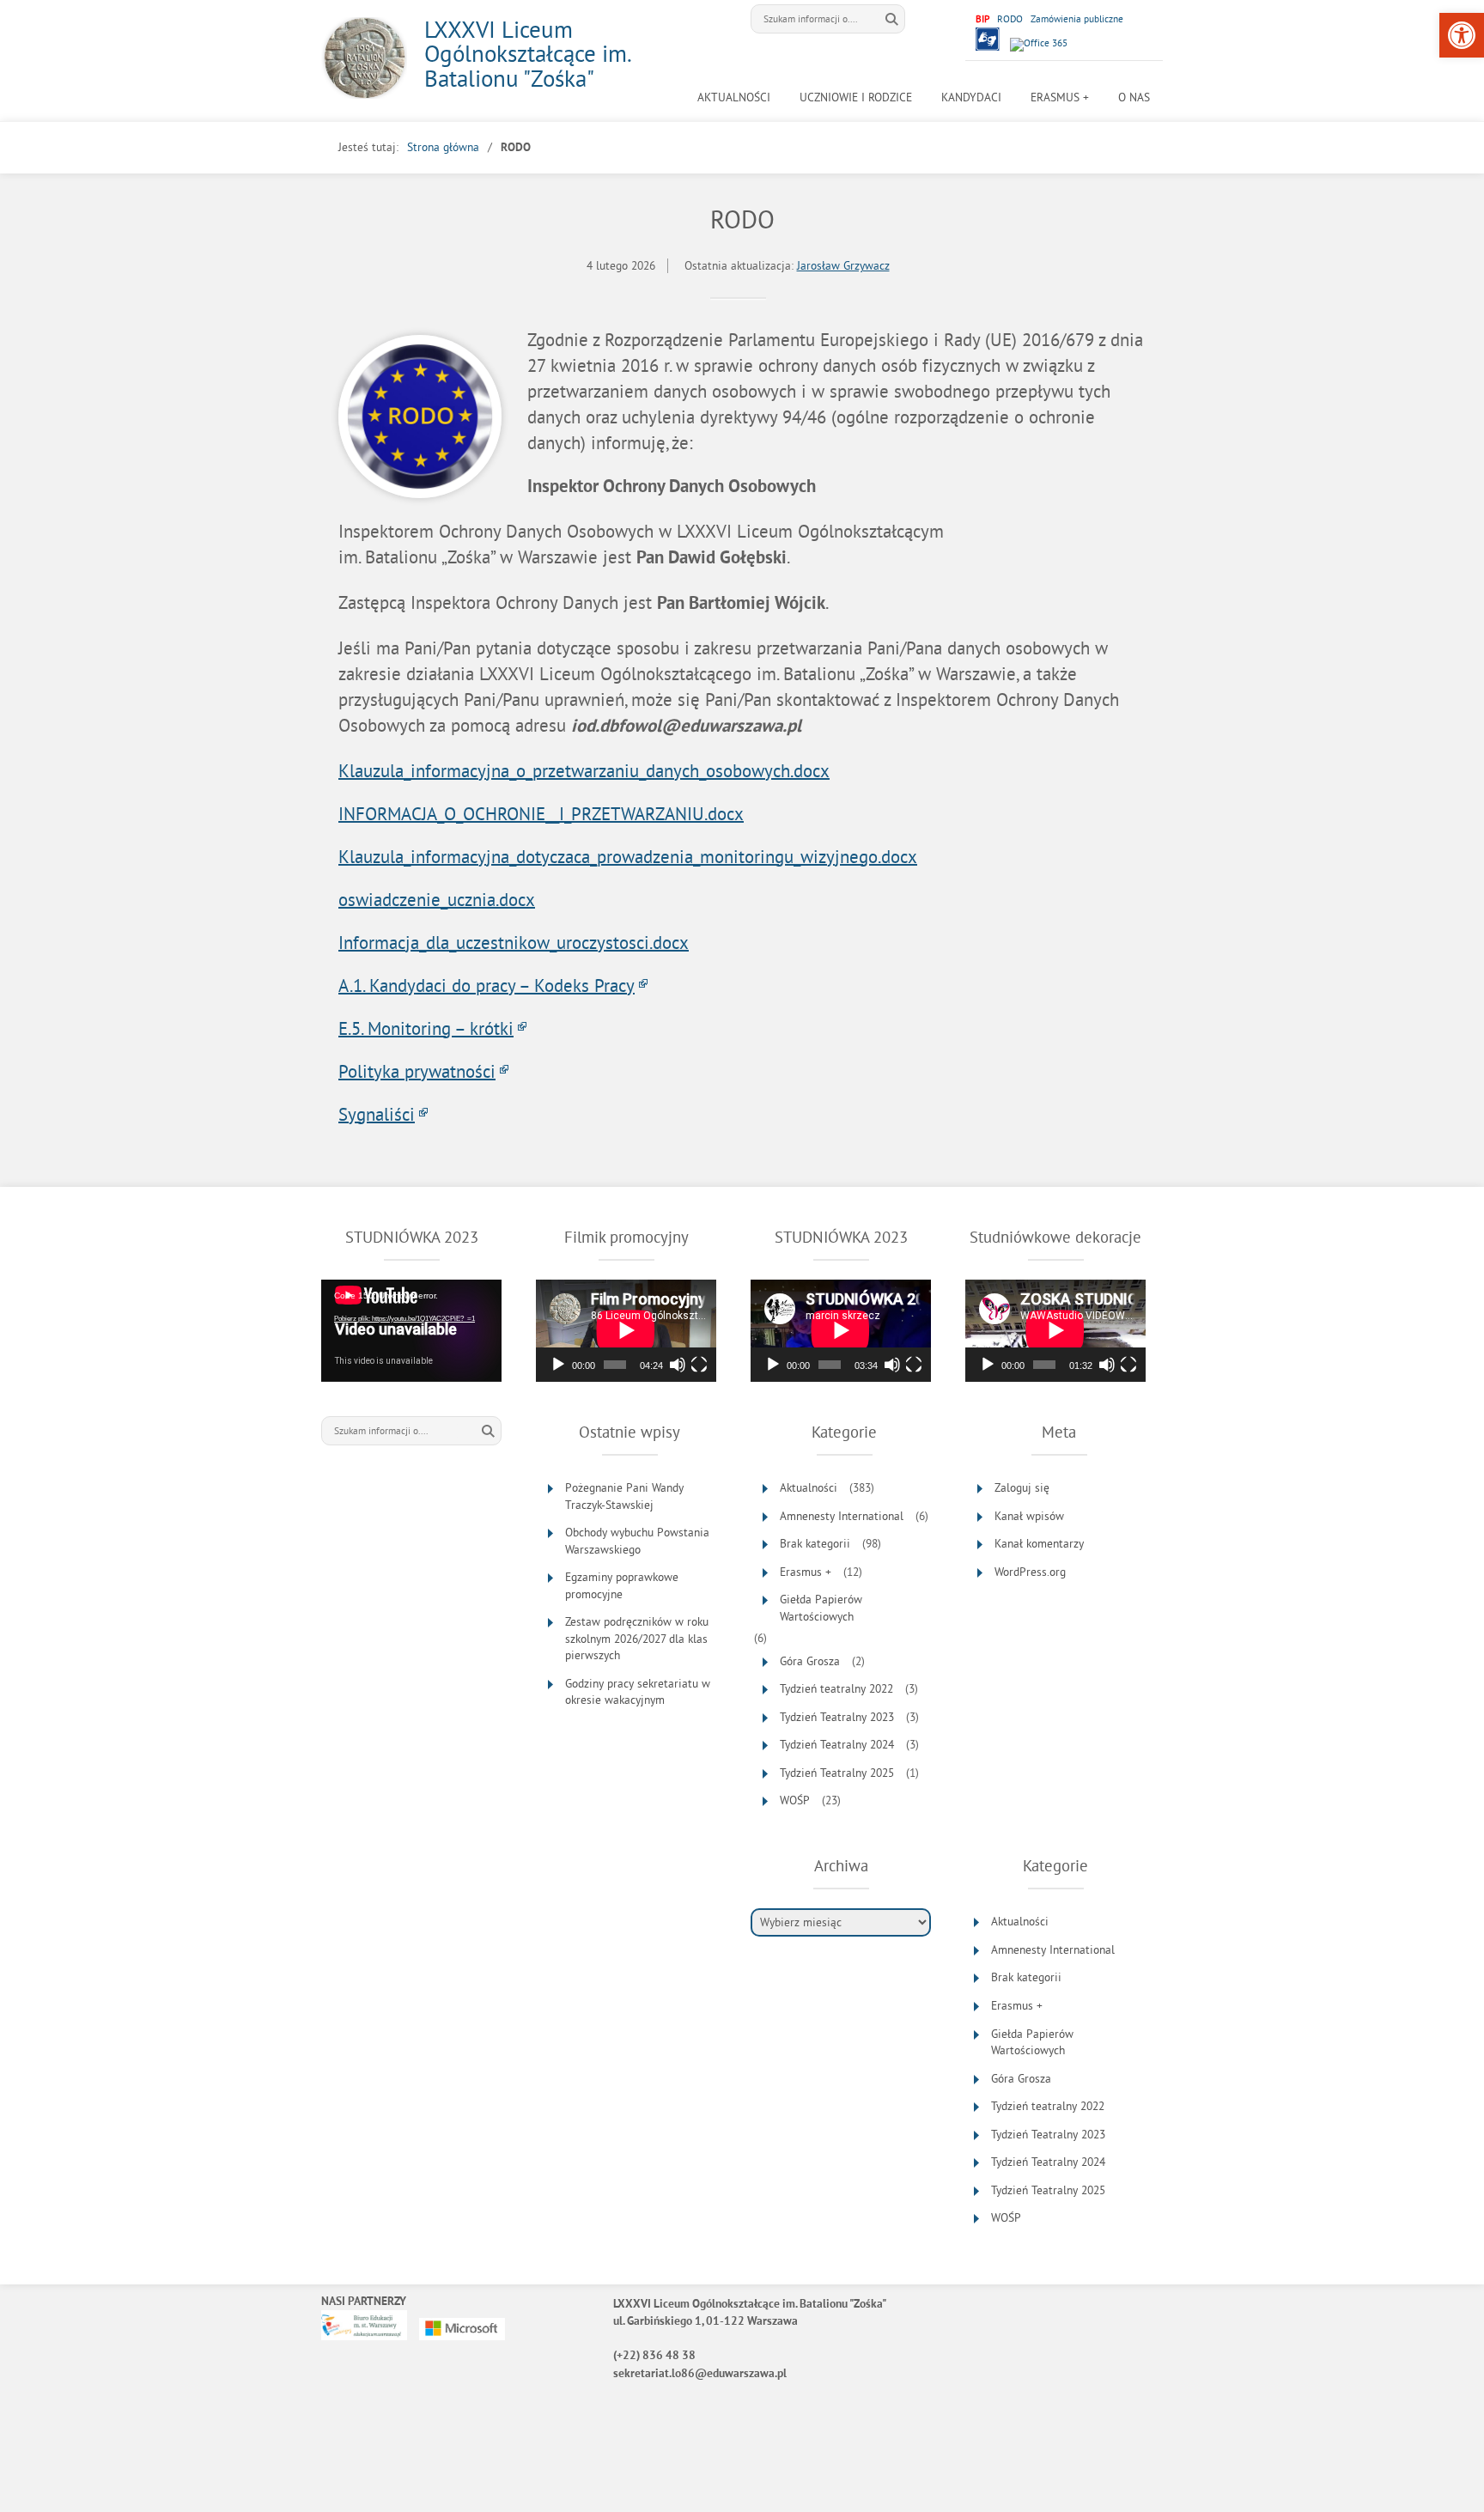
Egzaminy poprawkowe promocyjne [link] (622, 1586)
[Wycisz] (678, 1365)
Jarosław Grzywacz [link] (843, 266)
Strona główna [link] (443, 147)
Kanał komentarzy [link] (1039, 1544)
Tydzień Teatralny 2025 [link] (837, 1773)
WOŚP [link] (795, 1800)
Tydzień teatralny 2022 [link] (836, 1689)
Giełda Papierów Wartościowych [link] (821, 1608)
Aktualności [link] (734, 97)
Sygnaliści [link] (377, 1114)
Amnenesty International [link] (842, 1516)
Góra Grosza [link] (810, 1661)
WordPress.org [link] (1030, 1572)
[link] (1462, 35)
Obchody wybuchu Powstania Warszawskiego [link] (637, 1541)
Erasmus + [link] (1060, 97)
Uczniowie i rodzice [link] (856, 97)
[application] (411, 1330)
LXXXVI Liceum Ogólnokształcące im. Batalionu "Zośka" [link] (527, 54)
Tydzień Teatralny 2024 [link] (837, 1745)
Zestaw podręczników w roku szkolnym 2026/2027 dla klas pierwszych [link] (637, 1639)
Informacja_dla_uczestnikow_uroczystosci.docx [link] (514, 942)
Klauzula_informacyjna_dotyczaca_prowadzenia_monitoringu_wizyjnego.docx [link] (628, 856)
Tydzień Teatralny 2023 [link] (837, 1717)
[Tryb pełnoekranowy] (699, 1365)
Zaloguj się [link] (1022, 1488)
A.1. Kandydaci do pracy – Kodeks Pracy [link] (487, 985)
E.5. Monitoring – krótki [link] (426, 1028)
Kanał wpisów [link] (1029, 1516)
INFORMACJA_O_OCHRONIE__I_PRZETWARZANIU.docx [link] (541, 813)
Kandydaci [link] (971, 97)
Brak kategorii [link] (815, 1544)
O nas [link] (1134, 97)
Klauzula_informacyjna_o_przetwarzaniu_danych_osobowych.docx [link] (584, 770)
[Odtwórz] (558, 1365)
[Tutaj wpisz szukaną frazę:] (815, 19)
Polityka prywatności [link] (417, 1071)
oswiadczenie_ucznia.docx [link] (437, 899)
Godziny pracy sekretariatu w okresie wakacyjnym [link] (638, 1692)
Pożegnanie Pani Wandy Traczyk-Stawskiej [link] (624, 1496)
